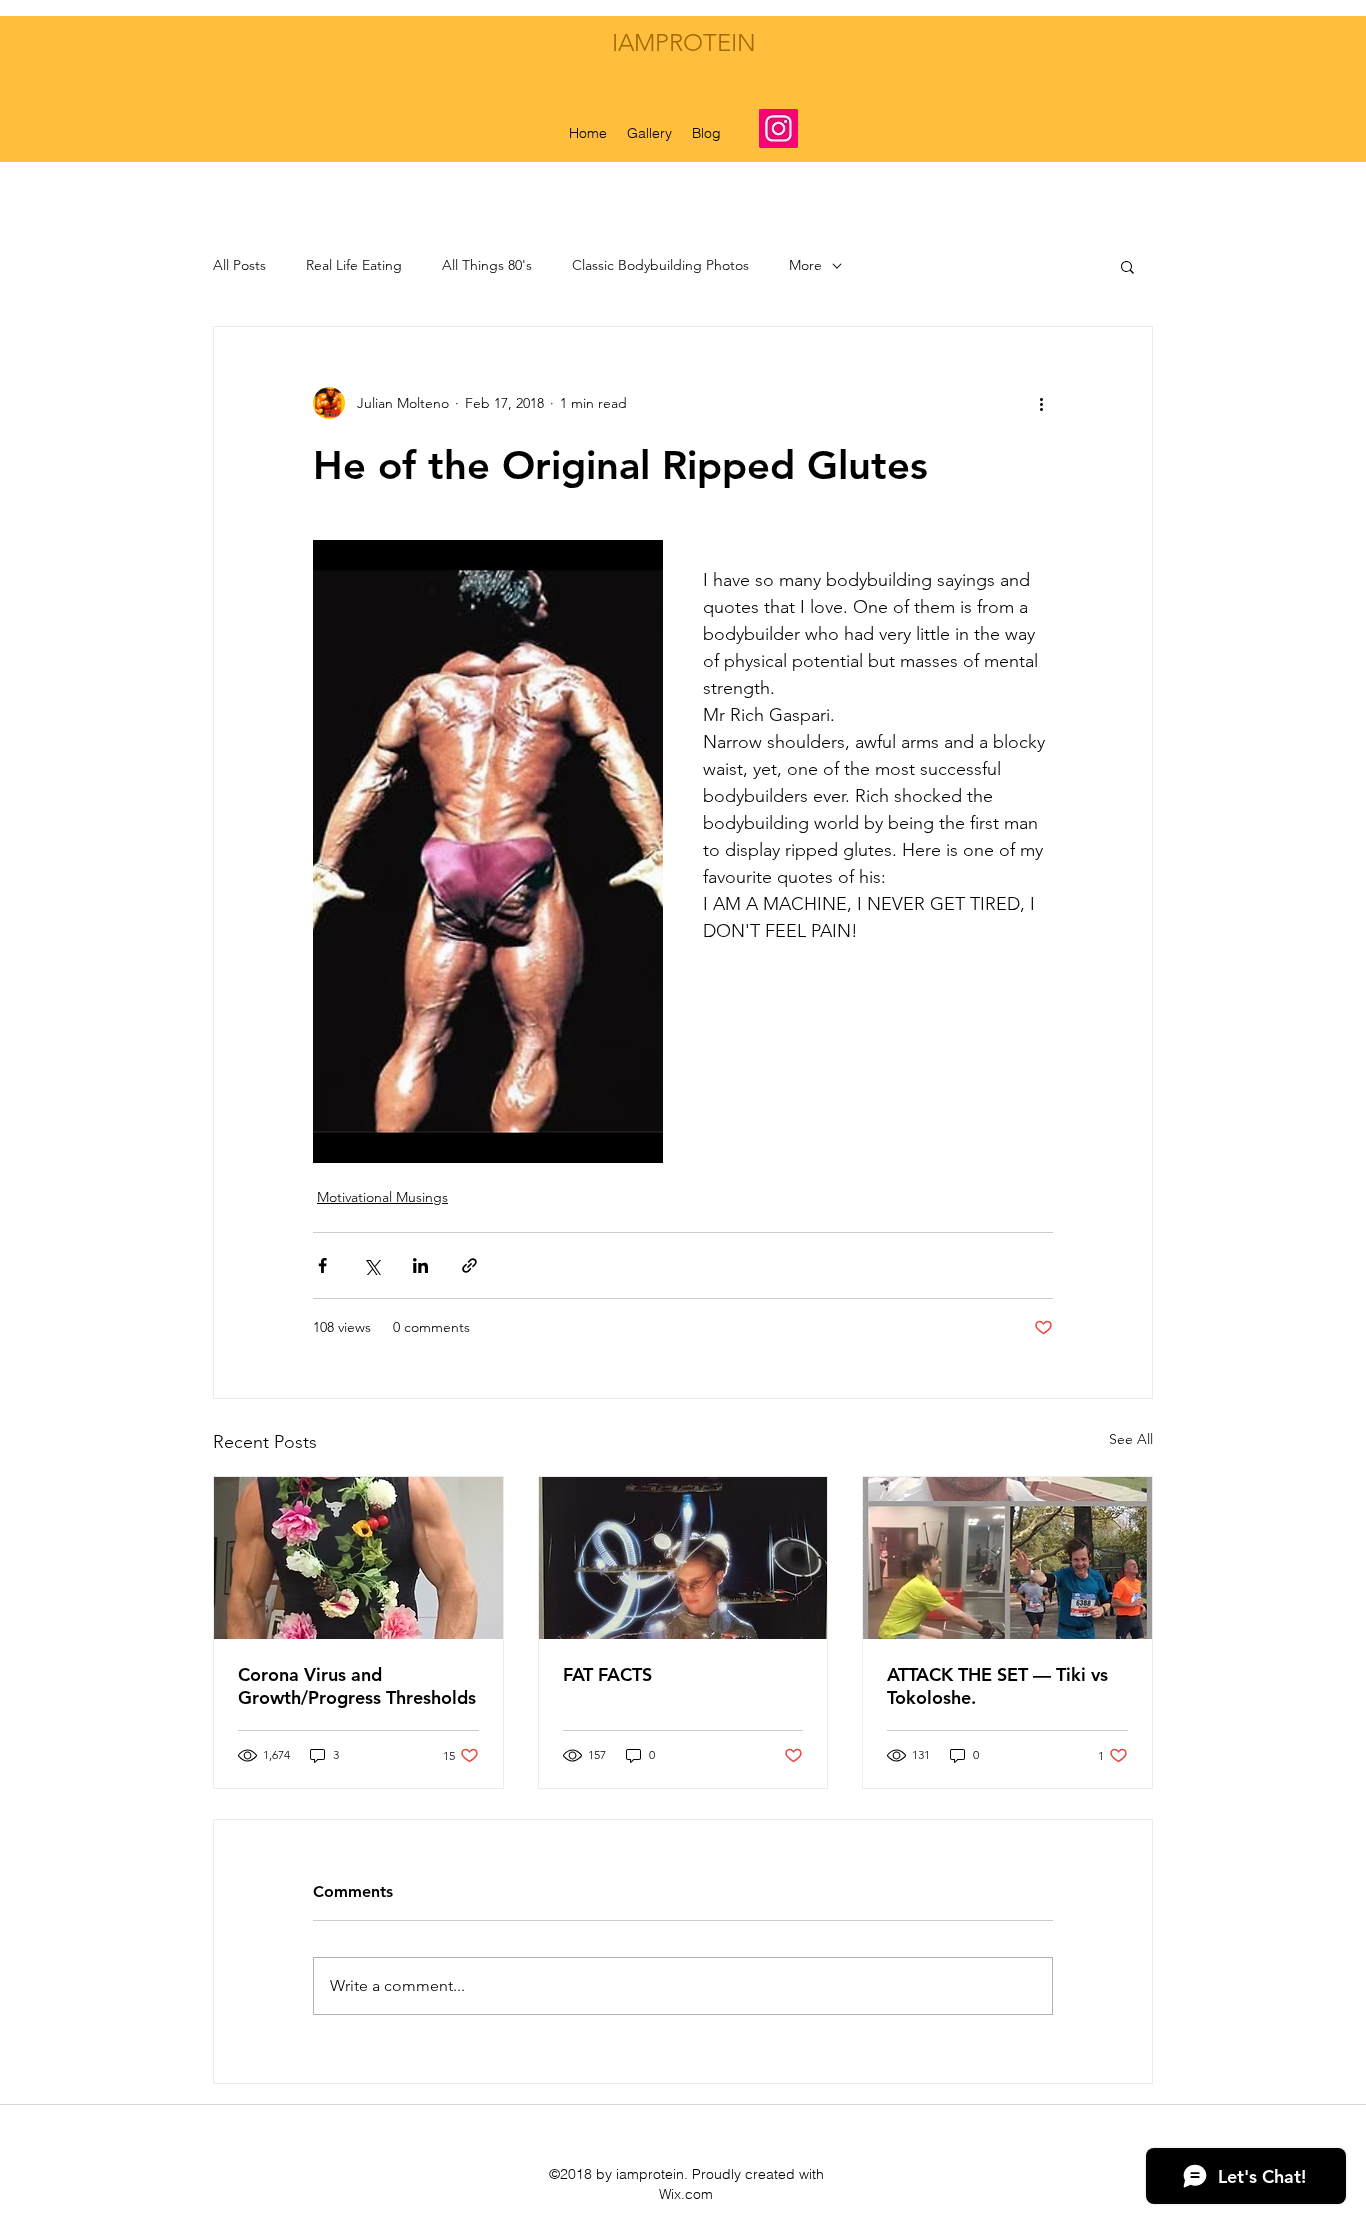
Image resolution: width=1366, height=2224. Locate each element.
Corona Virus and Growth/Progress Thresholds (357, 1686)
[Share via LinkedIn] (420, 1265)
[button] (1127, 266)
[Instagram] (778, 128)
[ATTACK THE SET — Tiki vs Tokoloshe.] (1007, 1558)
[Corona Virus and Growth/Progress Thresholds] (358, 1558)
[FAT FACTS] (683, 1558)
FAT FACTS (607, 1674)
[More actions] (1041, 403)
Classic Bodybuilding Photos (660, 265)
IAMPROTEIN (684, 42)
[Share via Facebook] (322, 1265)
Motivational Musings (382, 1197)
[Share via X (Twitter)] (371, 1265)
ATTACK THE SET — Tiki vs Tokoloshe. (997, 1686)
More (805, 265)
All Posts (239, 265)
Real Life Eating (354, 265)
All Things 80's (487, 265)
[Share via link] (469, 1265)
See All (1131, 1439)
